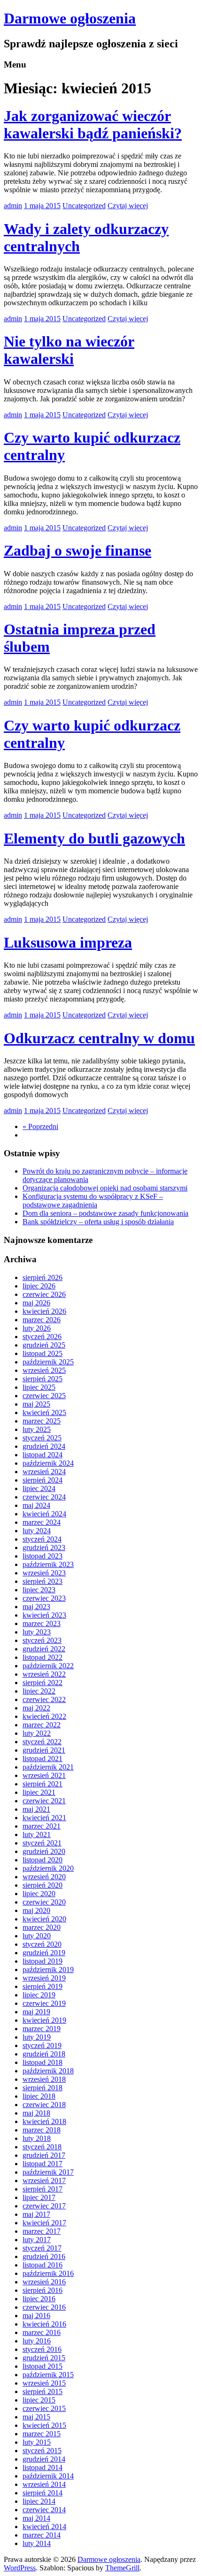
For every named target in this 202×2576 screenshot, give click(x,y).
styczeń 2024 (42, 1539)
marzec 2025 (42, 1421)
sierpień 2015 (43, 2391)
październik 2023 (48, 1564)
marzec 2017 (42, 2231)
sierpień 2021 (43, 1784)
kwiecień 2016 (44, 2324)
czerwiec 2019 (44, 2003)
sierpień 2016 (43, 2290)
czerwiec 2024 (44, 1497)
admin (13, 206)
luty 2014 (37, 2543)
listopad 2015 (43, 2366)
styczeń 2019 (42, 2045)
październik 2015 (48, 2375)
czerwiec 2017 (44, 2206)
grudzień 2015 (44, 2358)
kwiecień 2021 (44, 1818)
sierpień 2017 (43, 2189)
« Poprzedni (40, 1126)
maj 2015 (36, 2417)
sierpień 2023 (43, 1581)
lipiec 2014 (39, 2501)
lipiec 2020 (39, 1894)
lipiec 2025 (39, 1387)
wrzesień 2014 (44, 2484)
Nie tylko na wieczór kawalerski (69, 350)
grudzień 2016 (44, 2256)
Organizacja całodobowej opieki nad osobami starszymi (105, 1188)
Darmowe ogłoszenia (70, 18)
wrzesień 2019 (44, 1978)
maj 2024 (36, 1505)
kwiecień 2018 (44, 2121)
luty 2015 (37, 2442)
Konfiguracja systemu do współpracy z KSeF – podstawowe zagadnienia (93, 1201)
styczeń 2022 (42, 1742)
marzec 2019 (42, 2029)
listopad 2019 (43, 1961)
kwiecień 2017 (44, 2223)
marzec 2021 (42, 1826)
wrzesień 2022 (44, 1674)
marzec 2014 (42, 2535)
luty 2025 (37, 1429)
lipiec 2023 (39, 1590)
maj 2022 (36, 1708)
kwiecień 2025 (44, 1412)
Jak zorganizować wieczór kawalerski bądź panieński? (93, 124)
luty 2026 (37, 1328)
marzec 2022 (42, 1725)
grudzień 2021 (44, 1750)
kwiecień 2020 (44, 1919)
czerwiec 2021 (44, 1801)
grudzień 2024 (44, 1446)
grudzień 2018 (44, 2054)
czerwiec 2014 (44, 2510)
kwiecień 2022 (44, 1716)
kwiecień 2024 (44, 1514)
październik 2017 (48, 2172)
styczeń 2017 (42, 2248)
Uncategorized (84, 206)
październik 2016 (48, 2273)
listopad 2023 (43, 1556)
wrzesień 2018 (44, 2079)
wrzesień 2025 (44, 1370)
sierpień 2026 (43, 1277)
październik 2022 (48, 1666)
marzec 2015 (42, 2434)
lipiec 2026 (39, 1286)
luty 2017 (37, 2240)
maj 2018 (36, 2113)
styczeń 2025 (42, 1438)
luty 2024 (37, 1531)
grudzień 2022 (44, 1649)
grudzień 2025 (44, 1345)
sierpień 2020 (43, 1885)
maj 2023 (36, 1607)
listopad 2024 (43, 1455)
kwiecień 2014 (44, 2527)
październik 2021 (48, 1767)
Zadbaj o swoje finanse (78, 550)
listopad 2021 (43, 1759)
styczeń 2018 (42, 2147)
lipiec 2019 (39, 1995)
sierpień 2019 (43, 1986)
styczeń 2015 (42, 2451)
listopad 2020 (43, 1860)
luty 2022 (37, 1733)
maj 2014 (36, 2518)
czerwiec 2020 (44, 1902)
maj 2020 (36, 1910)
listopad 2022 (43, 1657)
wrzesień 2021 (44, 1775)
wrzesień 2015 (44, 2383)
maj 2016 (36, 2316)
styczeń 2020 (42, 1944)
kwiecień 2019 (44, 2020)
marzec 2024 (42, 1522)
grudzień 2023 (44, 1548)
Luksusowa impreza (68, 942)
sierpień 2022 (43, 1683)
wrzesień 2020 (44, 1877)
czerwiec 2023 (44, 1598)
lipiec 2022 (39, 1691)
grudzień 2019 (44, 1953)
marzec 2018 (42, 2130)
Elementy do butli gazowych (94, 838)
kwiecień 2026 (44, 1311)
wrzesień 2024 (44, 1472)
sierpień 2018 (43, 2088)
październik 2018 (48, 2071)
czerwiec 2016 (44, 2307)
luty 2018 (37, 2138)
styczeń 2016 (42, 2349)
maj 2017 (36, 2214)
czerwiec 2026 (44, 1294)
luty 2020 (37, 1936)
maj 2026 (36, 1303)
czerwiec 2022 (44, 1699)
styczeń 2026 (42, 1337)
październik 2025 (48, 1362)
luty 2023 (37, 1632)
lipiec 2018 (39, 2096)
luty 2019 (37, 2037)
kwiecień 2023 (44, 1615)
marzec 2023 (42, 1623)
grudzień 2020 (44, 1851)
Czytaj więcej (128, 206)
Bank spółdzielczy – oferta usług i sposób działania (98, 1222)
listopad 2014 (43, 2467)
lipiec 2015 (39, 2400)
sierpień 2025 (43, 1379)
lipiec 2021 (39, 1792)
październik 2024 (48, 1463)
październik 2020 (48, 1868)
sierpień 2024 (43, 1480)
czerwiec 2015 (44, 2408)
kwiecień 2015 (44, 2425)
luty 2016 (37, 2341)
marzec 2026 (42, 1320)
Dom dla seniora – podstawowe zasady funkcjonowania (105, 1213)
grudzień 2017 (44, 2155)
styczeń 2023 (42, 1640)
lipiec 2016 (39, 2299)
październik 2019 (48, 1970)
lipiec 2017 (39, 2197)
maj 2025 (36, 1404)
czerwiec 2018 (44, 2105)
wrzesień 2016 (44, 2282)
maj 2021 (36, 1809)
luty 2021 (37, 1834)
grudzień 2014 (44, 2459)
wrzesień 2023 (44, 1573)
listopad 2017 (43, 2164)
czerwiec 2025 (44, 1396)
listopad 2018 (43, 2062)
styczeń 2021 (42, 1843)
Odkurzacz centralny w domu (99, 1038)
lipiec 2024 (39, 1488)
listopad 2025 (43, 1353)
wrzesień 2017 (44, 2181)
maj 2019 (36, 2012)
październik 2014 (48, 2476)
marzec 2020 (42, 1927)
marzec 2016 (42, 2332)
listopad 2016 (43, 2265)
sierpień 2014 (43, 2493)
